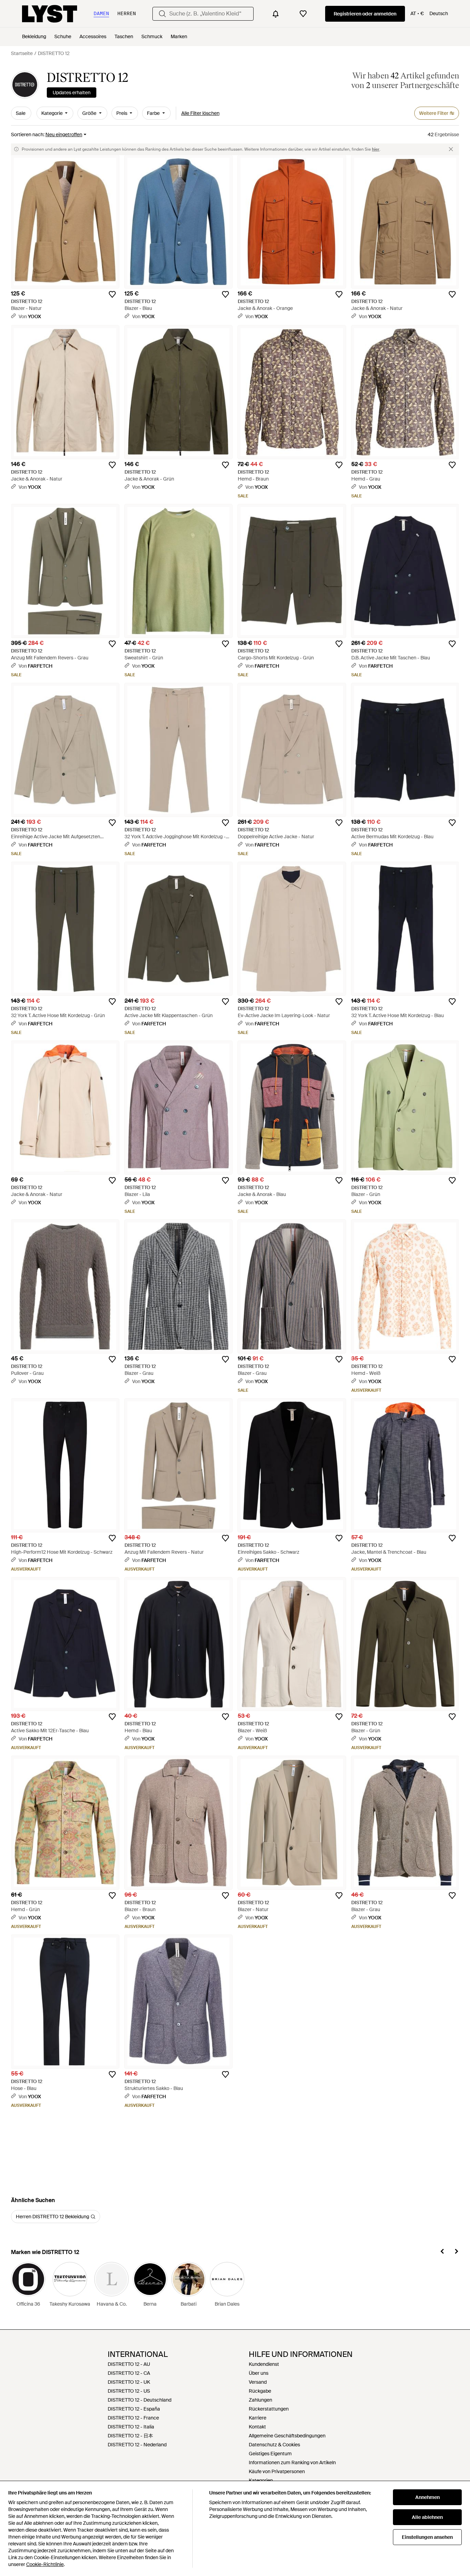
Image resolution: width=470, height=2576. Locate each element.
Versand (258, 2382)
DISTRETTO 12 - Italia (131, 2427)
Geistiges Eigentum (270, 2454)
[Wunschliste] (303, 14)
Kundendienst (264, 2364)
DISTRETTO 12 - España (134, 2409)
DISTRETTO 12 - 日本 (130, 2436)
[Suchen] (162, 14)
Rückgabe (260, 2391)
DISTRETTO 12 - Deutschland (140, 2400)
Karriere (258, 2418)
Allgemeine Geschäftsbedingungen (287, 2436)
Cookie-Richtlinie (45, 2564)
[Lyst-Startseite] (50, 14)
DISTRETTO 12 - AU (129, 2364)
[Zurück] (442, 2252)
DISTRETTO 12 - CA (129, 2373)
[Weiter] (456, 2252)
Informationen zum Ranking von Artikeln (292, 2462)
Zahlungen (260, 2400)
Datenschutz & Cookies (274, 2445)
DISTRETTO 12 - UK (129, 2382)
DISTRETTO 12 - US (129, 2391)
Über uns (259, 2373)
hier (376, 149)
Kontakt (257, 2427)
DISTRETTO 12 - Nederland (137, 2445)
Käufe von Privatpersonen (277, 2471)
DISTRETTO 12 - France (133, 2418)
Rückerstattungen (269, 2409)
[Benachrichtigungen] (276, 14)
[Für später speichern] (112, 294)
